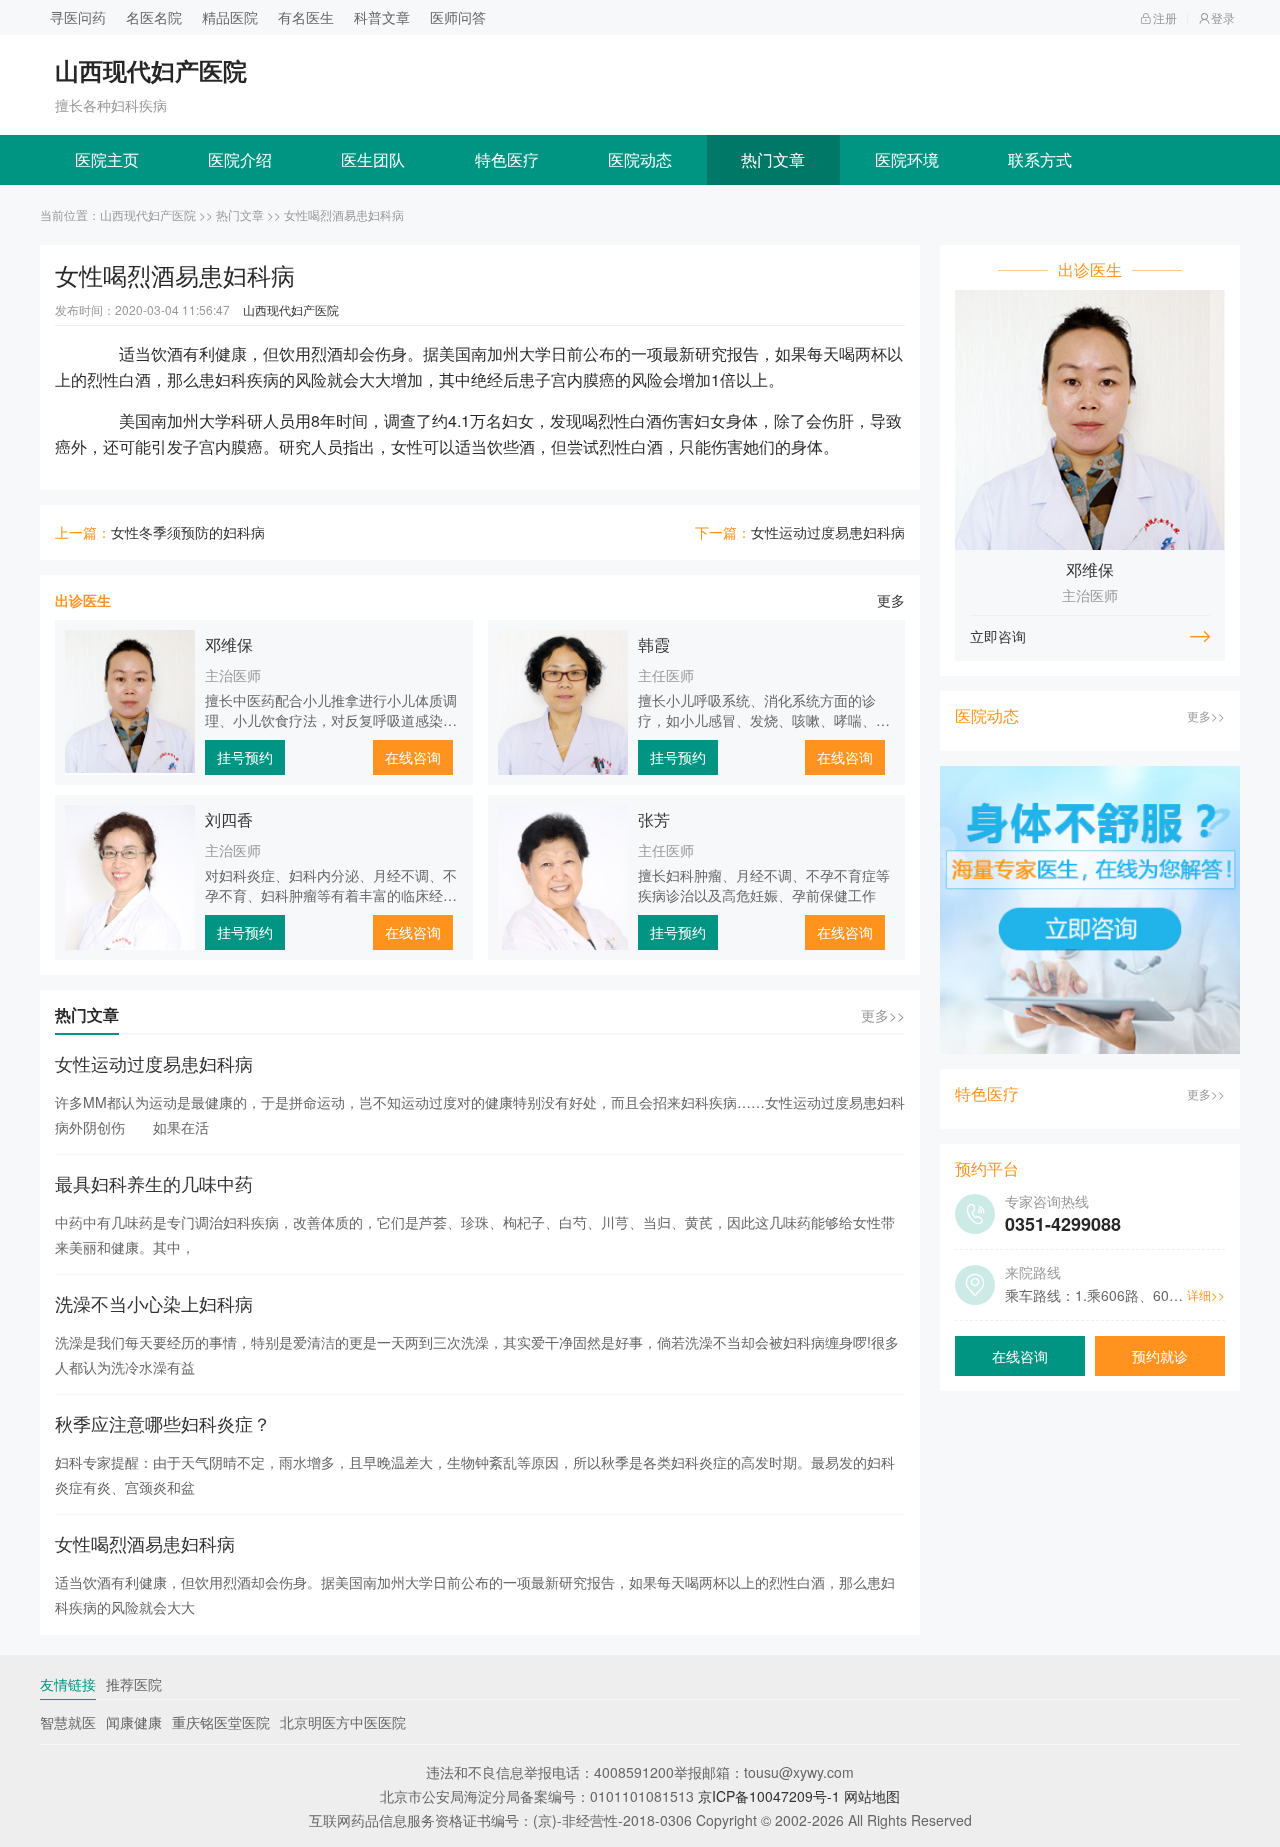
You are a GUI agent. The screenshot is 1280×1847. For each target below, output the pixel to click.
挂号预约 (245, 757)
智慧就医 (68, 1722)
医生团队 (373, 159)
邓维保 (229, 644)
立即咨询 (998, 636)
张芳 (654, 819)
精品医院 (230, 17)
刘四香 (229, 819)
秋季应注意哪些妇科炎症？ (163, 1423)
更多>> (883, 1015)
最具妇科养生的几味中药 (154, 1183)
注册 (1165, 17)
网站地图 (872, 1796)
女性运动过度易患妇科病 (828, 532)
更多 (891, 600)
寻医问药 (78, 17)
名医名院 (154, 17)
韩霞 (654, 644)
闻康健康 (134, 1722)
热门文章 (773, 159)
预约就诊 (1160, 1356)
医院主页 (107, 159)
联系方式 (1040, 159)
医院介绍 (240, 159)
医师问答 (458, 17)
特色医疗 (507, 159)
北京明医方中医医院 (343, 1722)
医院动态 (640, 159)
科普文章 (382, 17)
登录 (1223, 17)
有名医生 (306, 17)
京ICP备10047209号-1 (769, 1796)
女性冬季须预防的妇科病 (188, 532)
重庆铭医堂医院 (221, 1722)
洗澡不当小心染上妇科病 (154, 1303)
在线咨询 (413, 757)
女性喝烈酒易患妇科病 (145, 1543)
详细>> (1206, 1294)
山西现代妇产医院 (148, 214)
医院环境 (907, 159)
